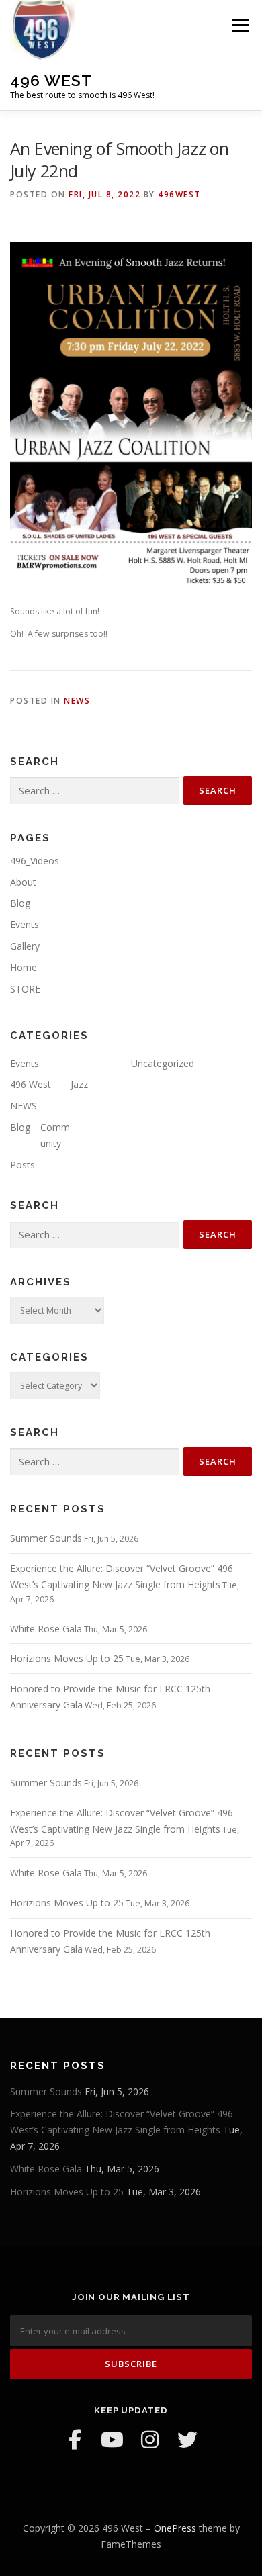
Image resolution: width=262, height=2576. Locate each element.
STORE (25, 989)
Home (24, 967)
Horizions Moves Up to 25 (67, 1658)
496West (179, 194)
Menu (239, 25)
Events (25, 924)
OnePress (175, 2528)
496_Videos (35, 861)
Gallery (25, 946)
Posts (23, 1165)
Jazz (79, 1084)
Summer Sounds (46, 1538)
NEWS (77, 701)
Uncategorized (163, 1063)
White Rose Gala (46, 1629)
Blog (20, 903)
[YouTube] (112, 2440)
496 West (51, 80)
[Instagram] (150, 2440)
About (23, 882)
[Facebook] (75, 2440)
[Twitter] (187, 2440)
